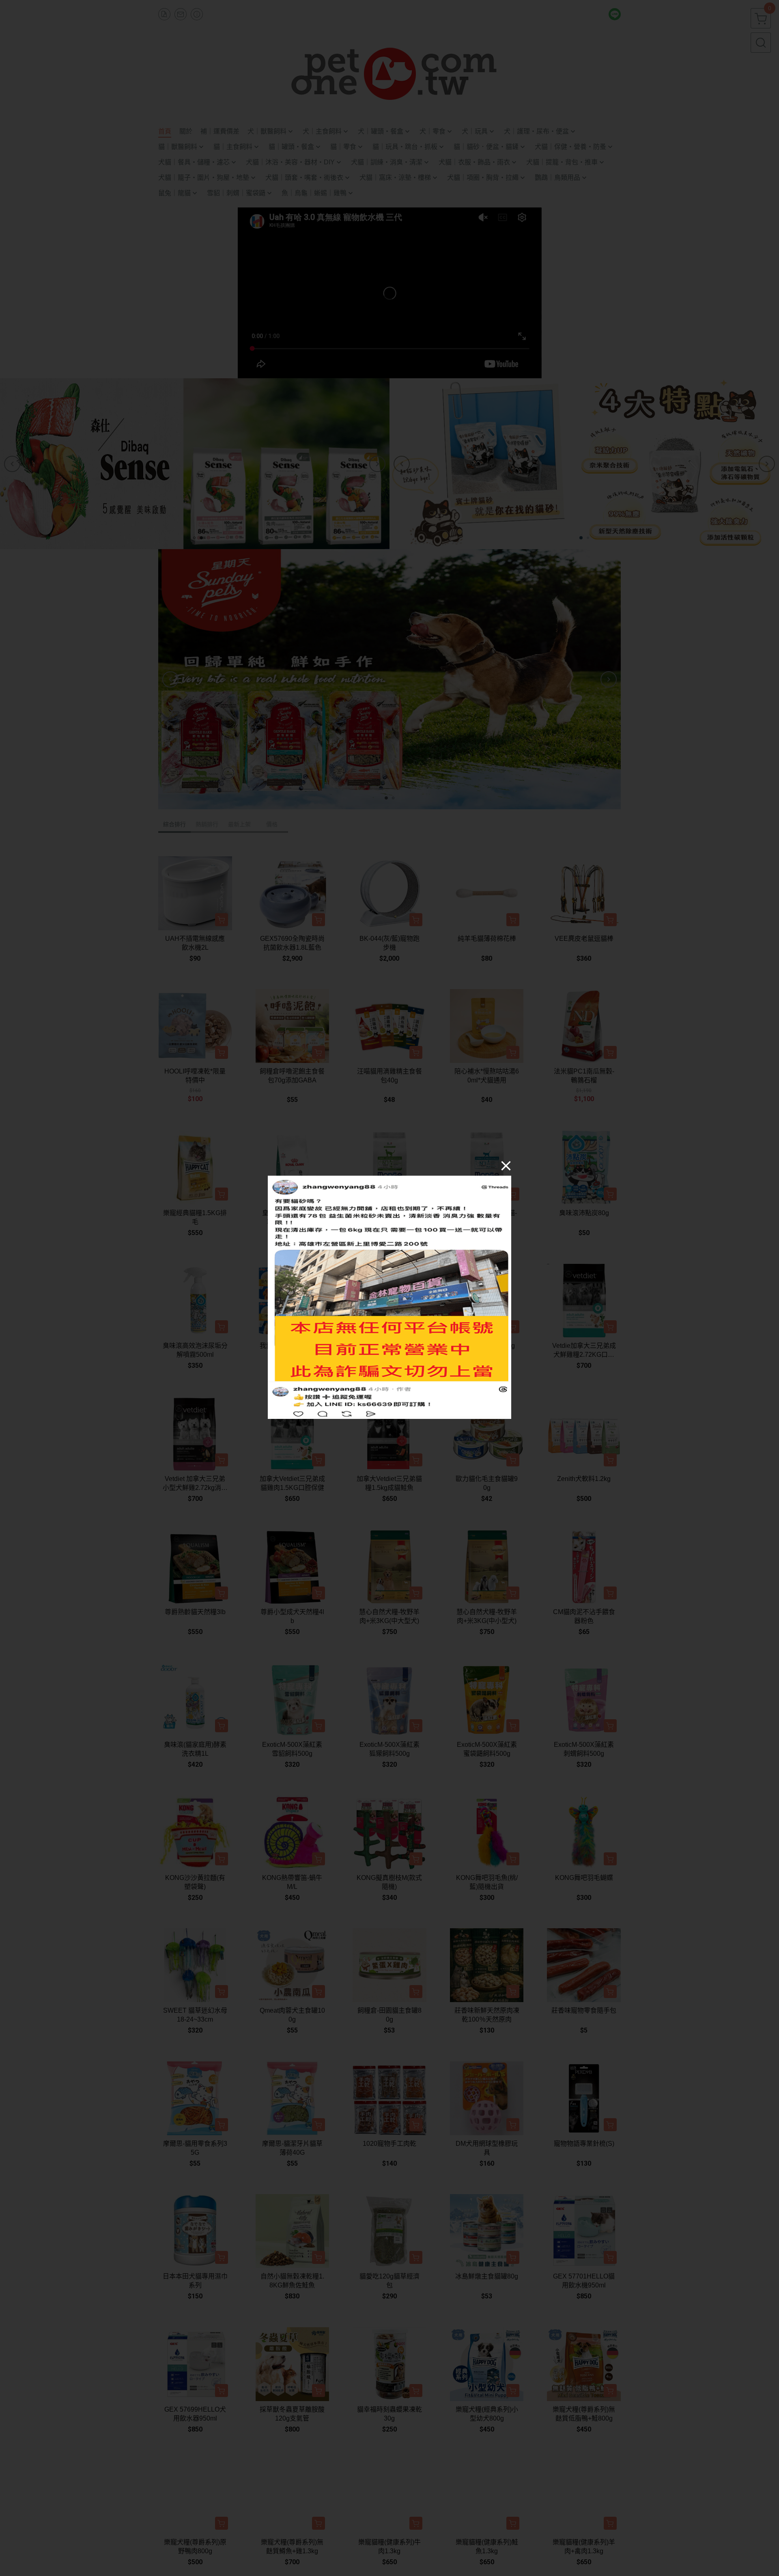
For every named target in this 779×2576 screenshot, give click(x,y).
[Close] (506, 1165)
